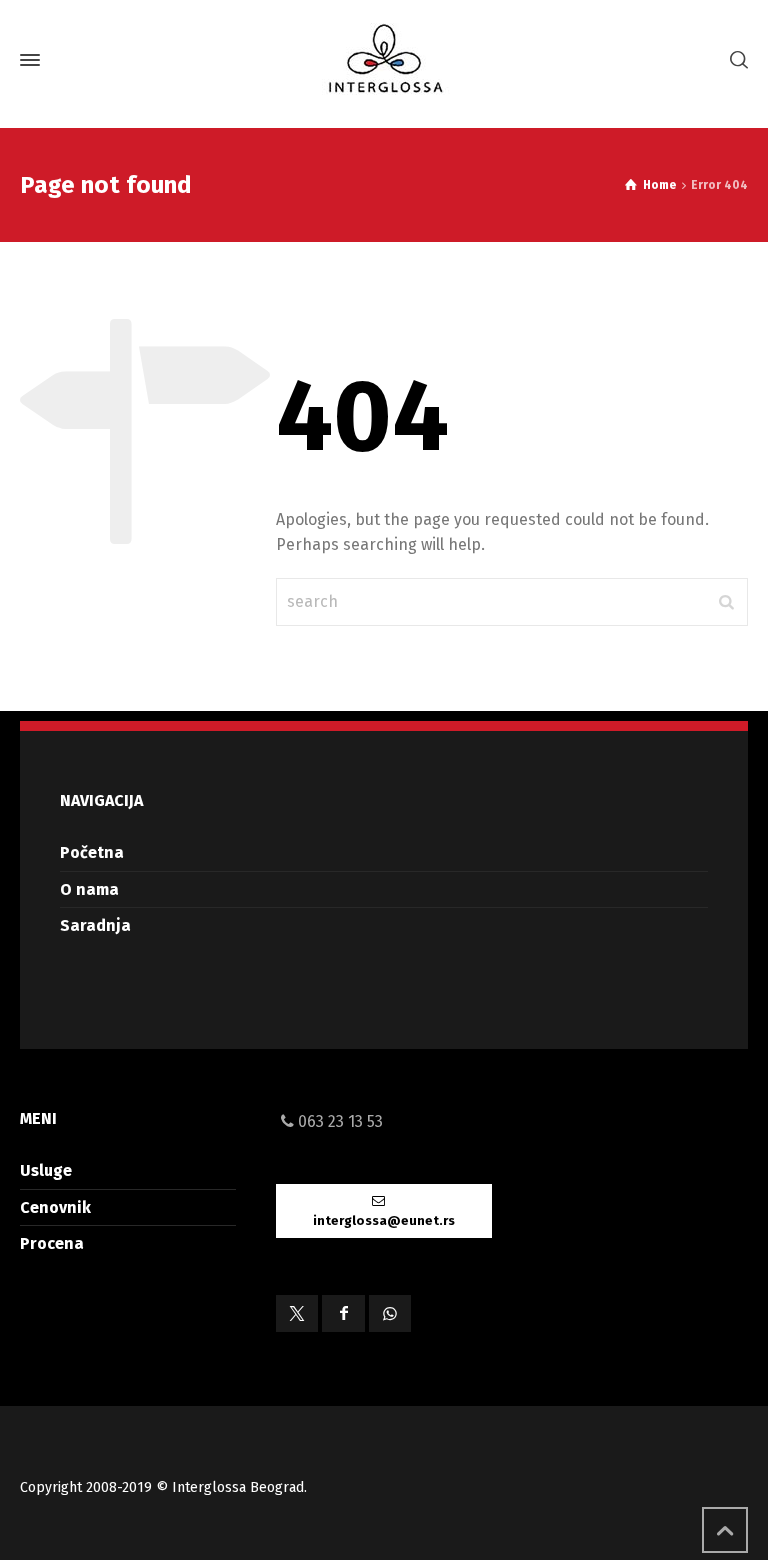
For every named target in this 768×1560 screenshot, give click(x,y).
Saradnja (95, 925)
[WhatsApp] (390, 1313)
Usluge (46, 1170)
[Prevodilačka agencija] (384, 60)
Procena (52, 1243)
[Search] (735, 60)
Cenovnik (55, 1207)
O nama (89, 889)
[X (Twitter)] (297, 1313)
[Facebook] (343, 1313)
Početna (92, 852)
